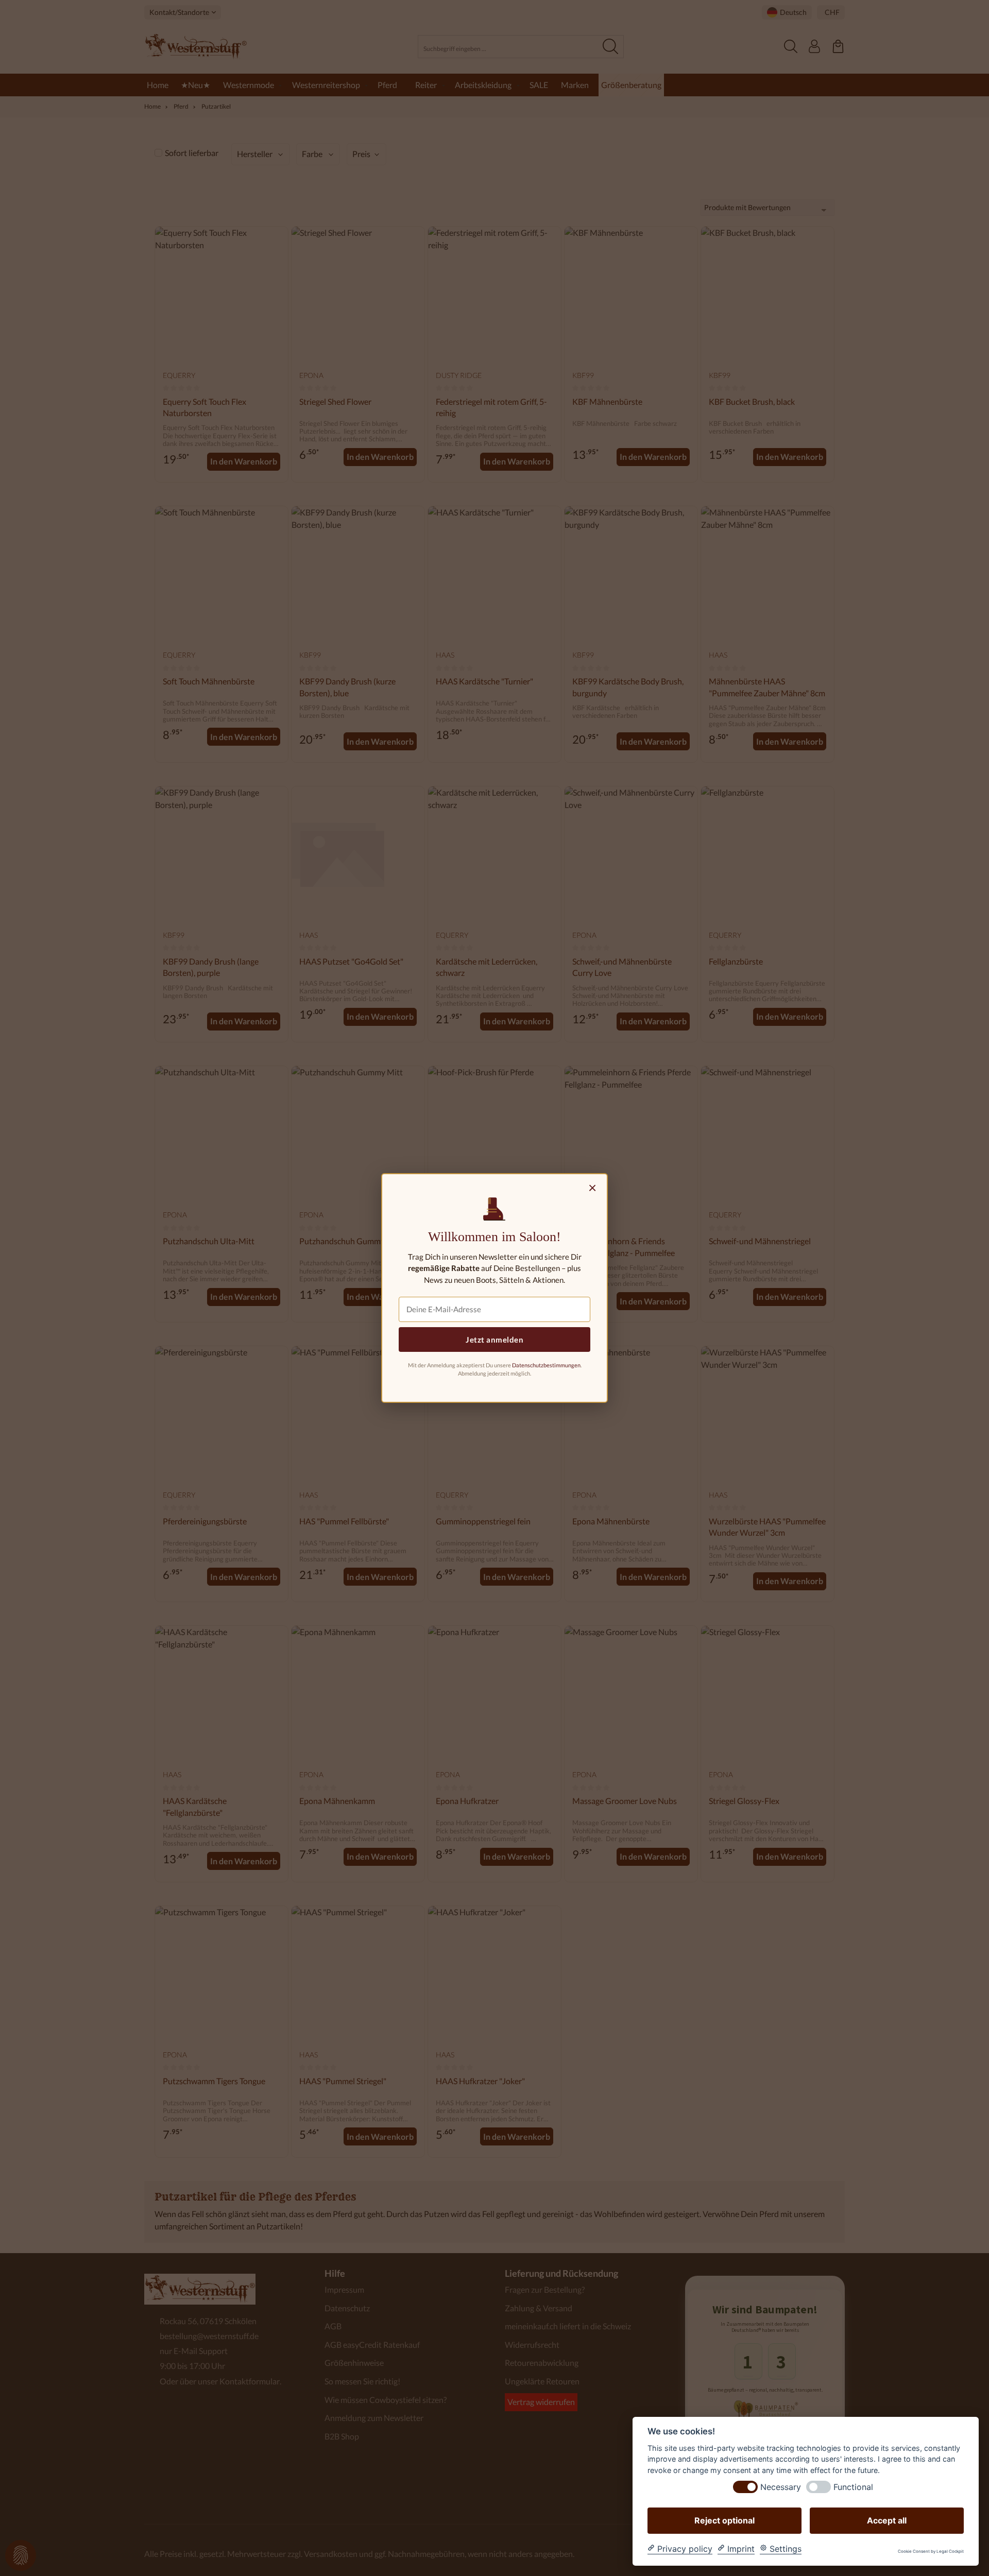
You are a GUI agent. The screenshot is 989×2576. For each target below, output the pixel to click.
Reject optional (724, 2520)
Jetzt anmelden (494, 1339)
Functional (853, 2487)
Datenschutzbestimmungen (546, 1365)
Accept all (887, 2520)
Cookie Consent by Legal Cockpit (931, 2552)
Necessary (781, 2487)
